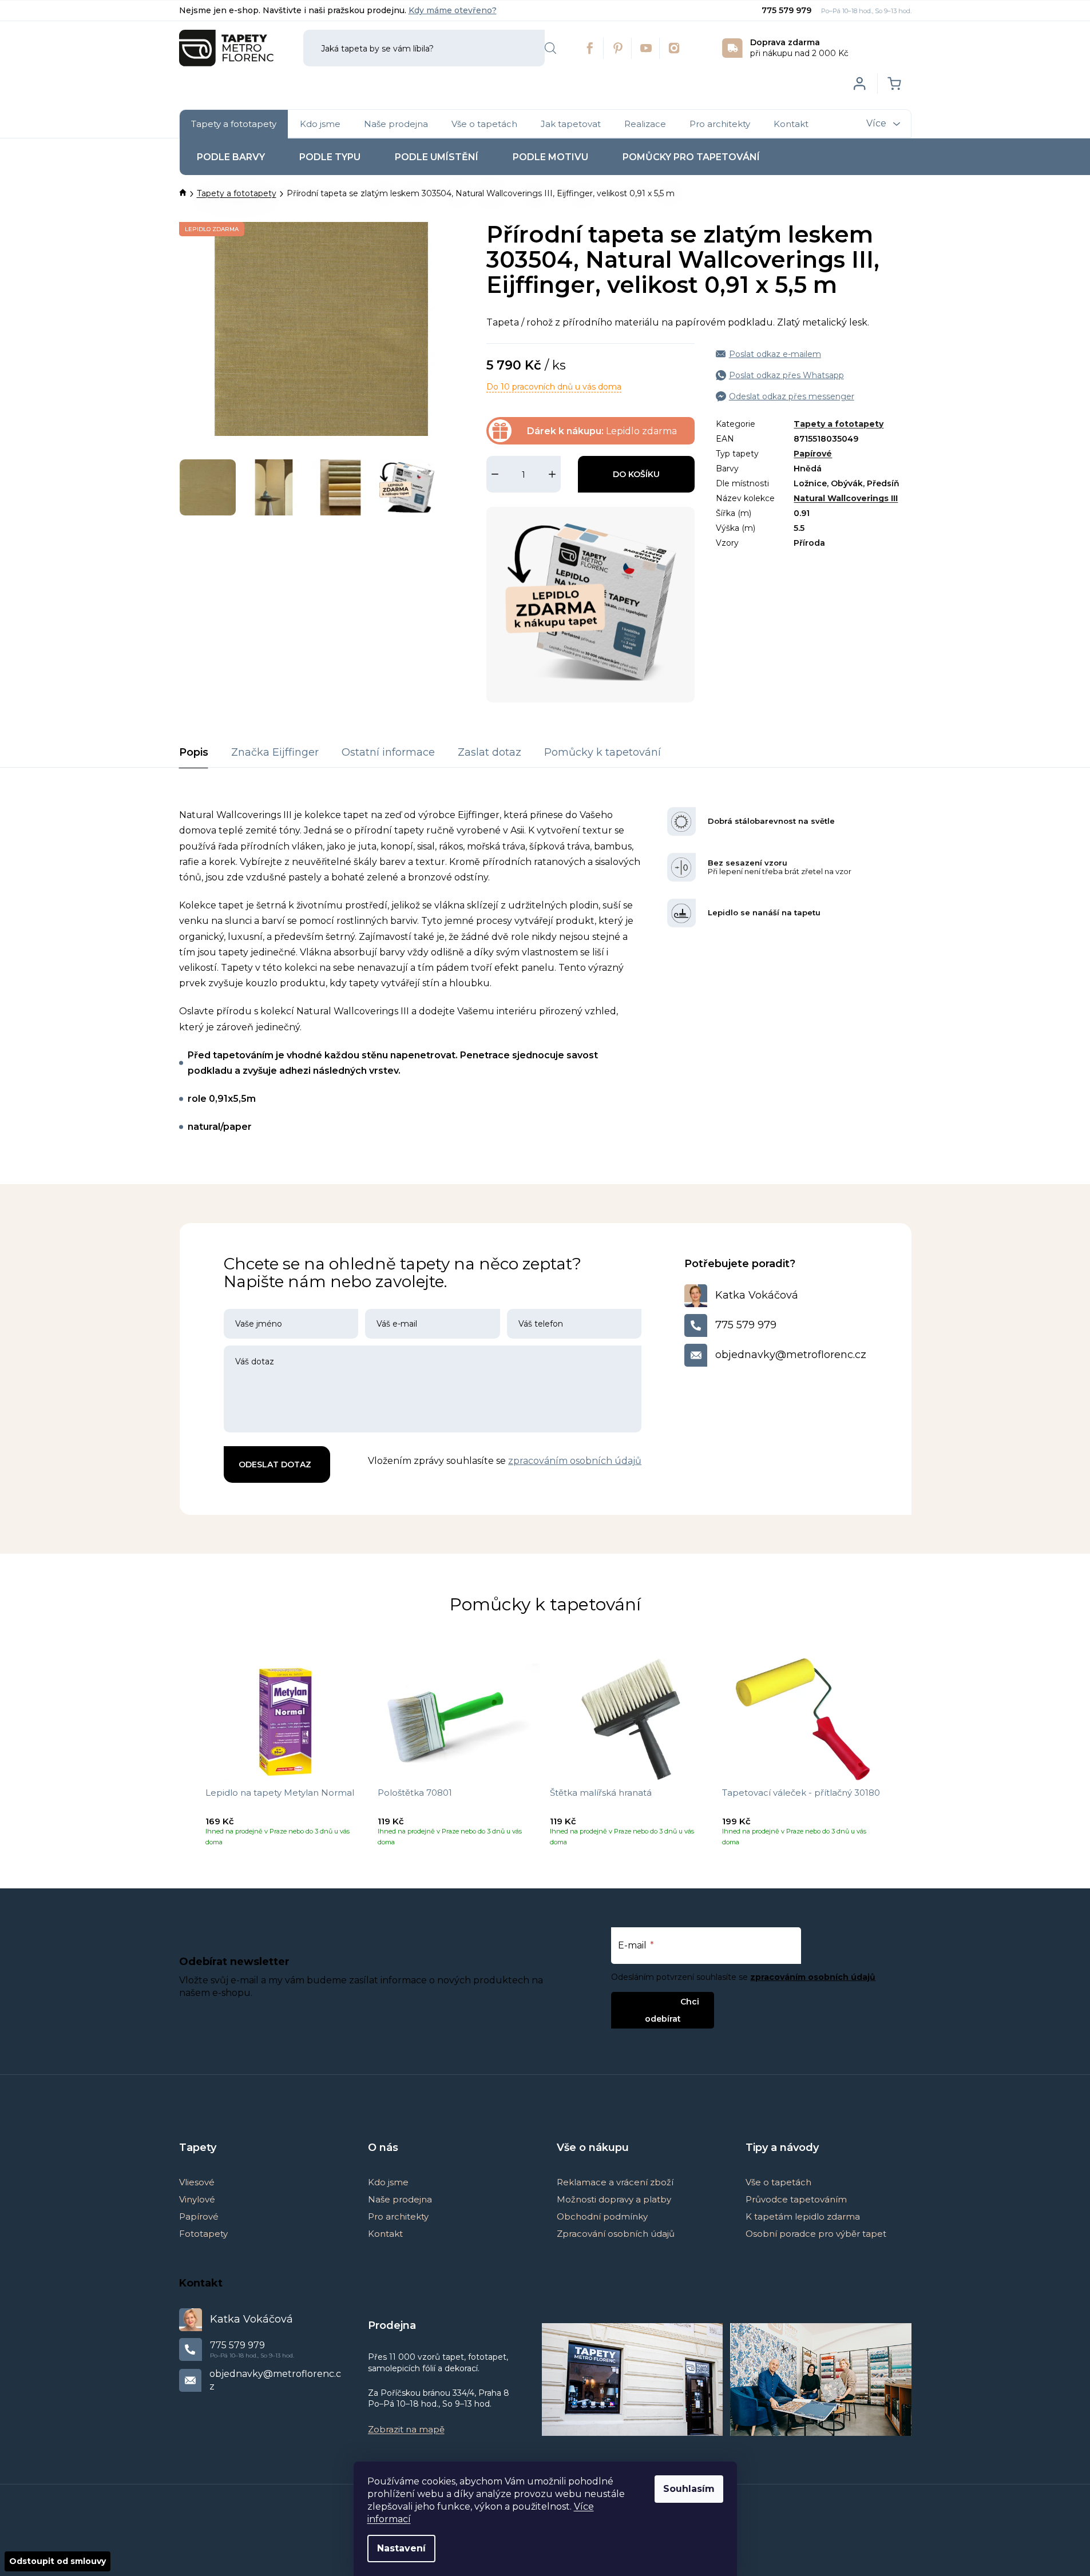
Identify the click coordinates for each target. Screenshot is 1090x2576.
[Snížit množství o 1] (495, 474)
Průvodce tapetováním (796, 2199)
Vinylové (197, 2199)
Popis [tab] (194, 752)
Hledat (550, 48)
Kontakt (385, 2234)
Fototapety (203, 2234)
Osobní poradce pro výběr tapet (816, 2234)
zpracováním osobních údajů (575, 1461)
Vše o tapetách (778, 2182)
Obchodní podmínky (602, 2216)
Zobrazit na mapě (406, 2429)
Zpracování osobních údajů (616, 2234)
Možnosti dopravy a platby (614, 2199)
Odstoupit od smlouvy (58, 2561)
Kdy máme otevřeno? (453, 10)
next (902, 1757)
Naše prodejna (400, 2199)
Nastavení (401, 2548)
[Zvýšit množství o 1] (552, 474)
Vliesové (197, 2182)
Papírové (813, 454)
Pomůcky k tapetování (603, 752)
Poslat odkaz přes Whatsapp (786, 375)
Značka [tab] (275, 752)
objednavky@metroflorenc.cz (791, 1355)
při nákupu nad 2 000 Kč (799, 48)
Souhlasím (689, 2489)
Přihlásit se (653, 2001)
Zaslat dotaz (489, 752)
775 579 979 (788, 10)
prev (188, 1757)
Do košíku (636, 474)
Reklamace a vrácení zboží (615, 2182)
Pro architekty (398, 2216)
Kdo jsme (388, 2182)
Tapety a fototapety (839, 424)
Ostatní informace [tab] (388, 752)
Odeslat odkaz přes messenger (792, 396)
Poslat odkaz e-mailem (775, 354)
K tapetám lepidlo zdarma (803, 2216)
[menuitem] (234, 124)
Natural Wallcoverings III (846, 498)
